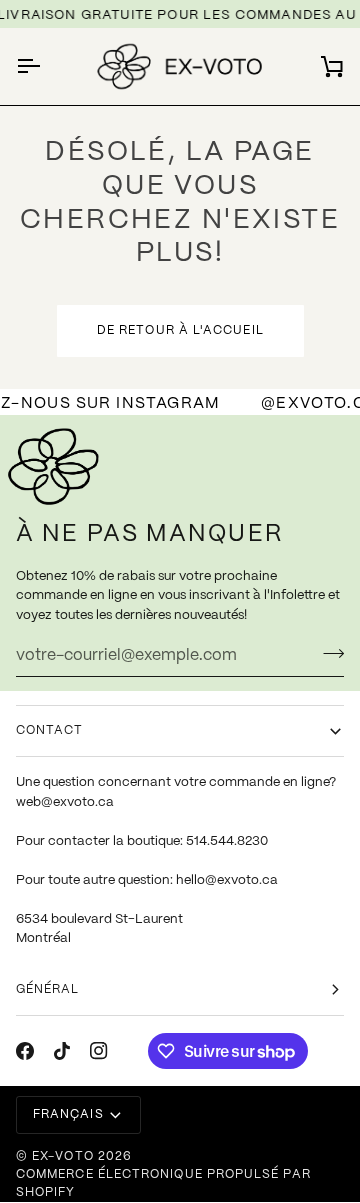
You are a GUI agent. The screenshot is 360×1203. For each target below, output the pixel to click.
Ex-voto (63, 1156)
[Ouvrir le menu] (46, 66)
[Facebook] (25, 1051)
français (68, 1114)
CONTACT (50, 730)
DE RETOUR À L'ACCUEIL (180, 330)
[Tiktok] (62, 1051)
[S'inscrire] (327, 653)
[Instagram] (99, 1051)
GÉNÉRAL (48, 989)
